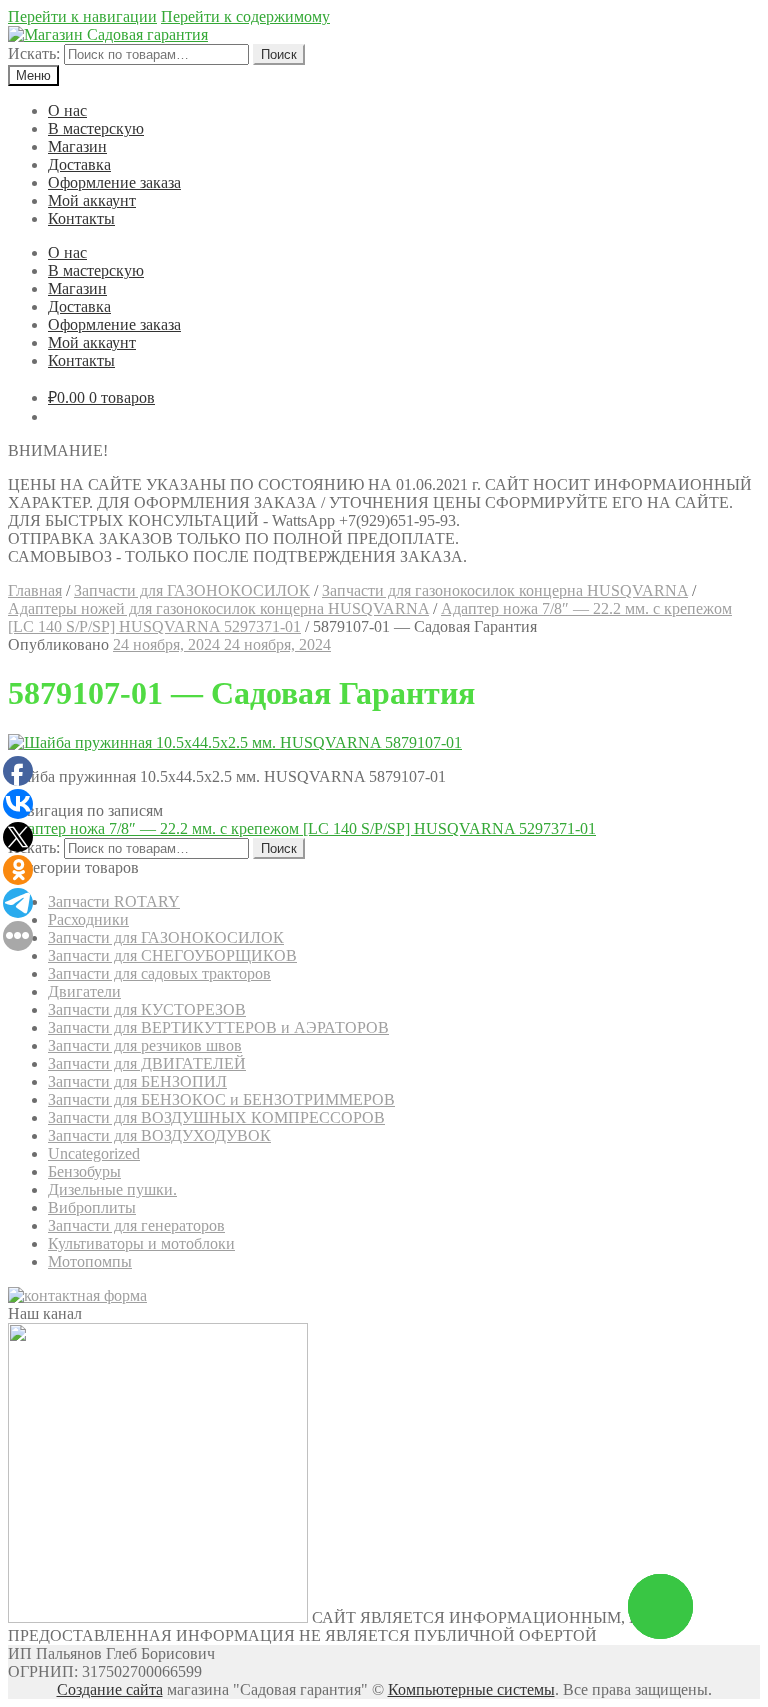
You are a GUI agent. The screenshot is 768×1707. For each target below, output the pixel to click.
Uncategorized (94, 1153)
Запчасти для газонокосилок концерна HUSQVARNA (505, 590)
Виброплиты (92, 1207)
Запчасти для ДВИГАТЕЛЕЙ (147, 1063)
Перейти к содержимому (245, 16)
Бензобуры (84, 1171)
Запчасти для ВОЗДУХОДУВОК (159, 1135)
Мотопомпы (90, 1261)
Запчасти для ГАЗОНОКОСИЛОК (192, 590)
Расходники (88, 919)
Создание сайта (110, 1689)
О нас (67, 110)
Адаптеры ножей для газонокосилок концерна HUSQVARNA (218, 608)
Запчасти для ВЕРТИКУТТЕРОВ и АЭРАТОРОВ (218, 1027)
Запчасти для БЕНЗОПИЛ (137, 1081)
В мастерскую (96, 128)
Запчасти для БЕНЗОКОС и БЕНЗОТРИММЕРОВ (221, 1099)
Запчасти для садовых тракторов (159, 973)
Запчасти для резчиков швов (145, 1045)
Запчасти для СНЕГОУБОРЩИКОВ (172, 955)
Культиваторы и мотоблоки (141, 1243)
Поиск (279, 54)
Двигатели (84, 991)
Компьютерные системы (471, 1689)
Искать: (34, 53)
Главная (35, 590)
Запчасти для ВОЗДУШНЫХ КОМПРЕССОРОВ (216, 1117)
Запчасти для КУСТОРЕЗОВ (147, 1009)
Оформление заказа (114, 182)
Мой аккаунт (92, 200)
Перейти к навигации (82, 16)
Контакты (81, 218)
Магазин (77, 146)
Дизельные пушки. (112, 1189)
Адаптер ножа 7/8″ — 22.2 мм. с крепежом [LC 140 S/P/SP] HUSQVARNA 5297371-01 (302, 828)
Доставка (79, 164)
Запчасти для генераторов (136, 1225)
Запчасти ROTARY (114, 901)
